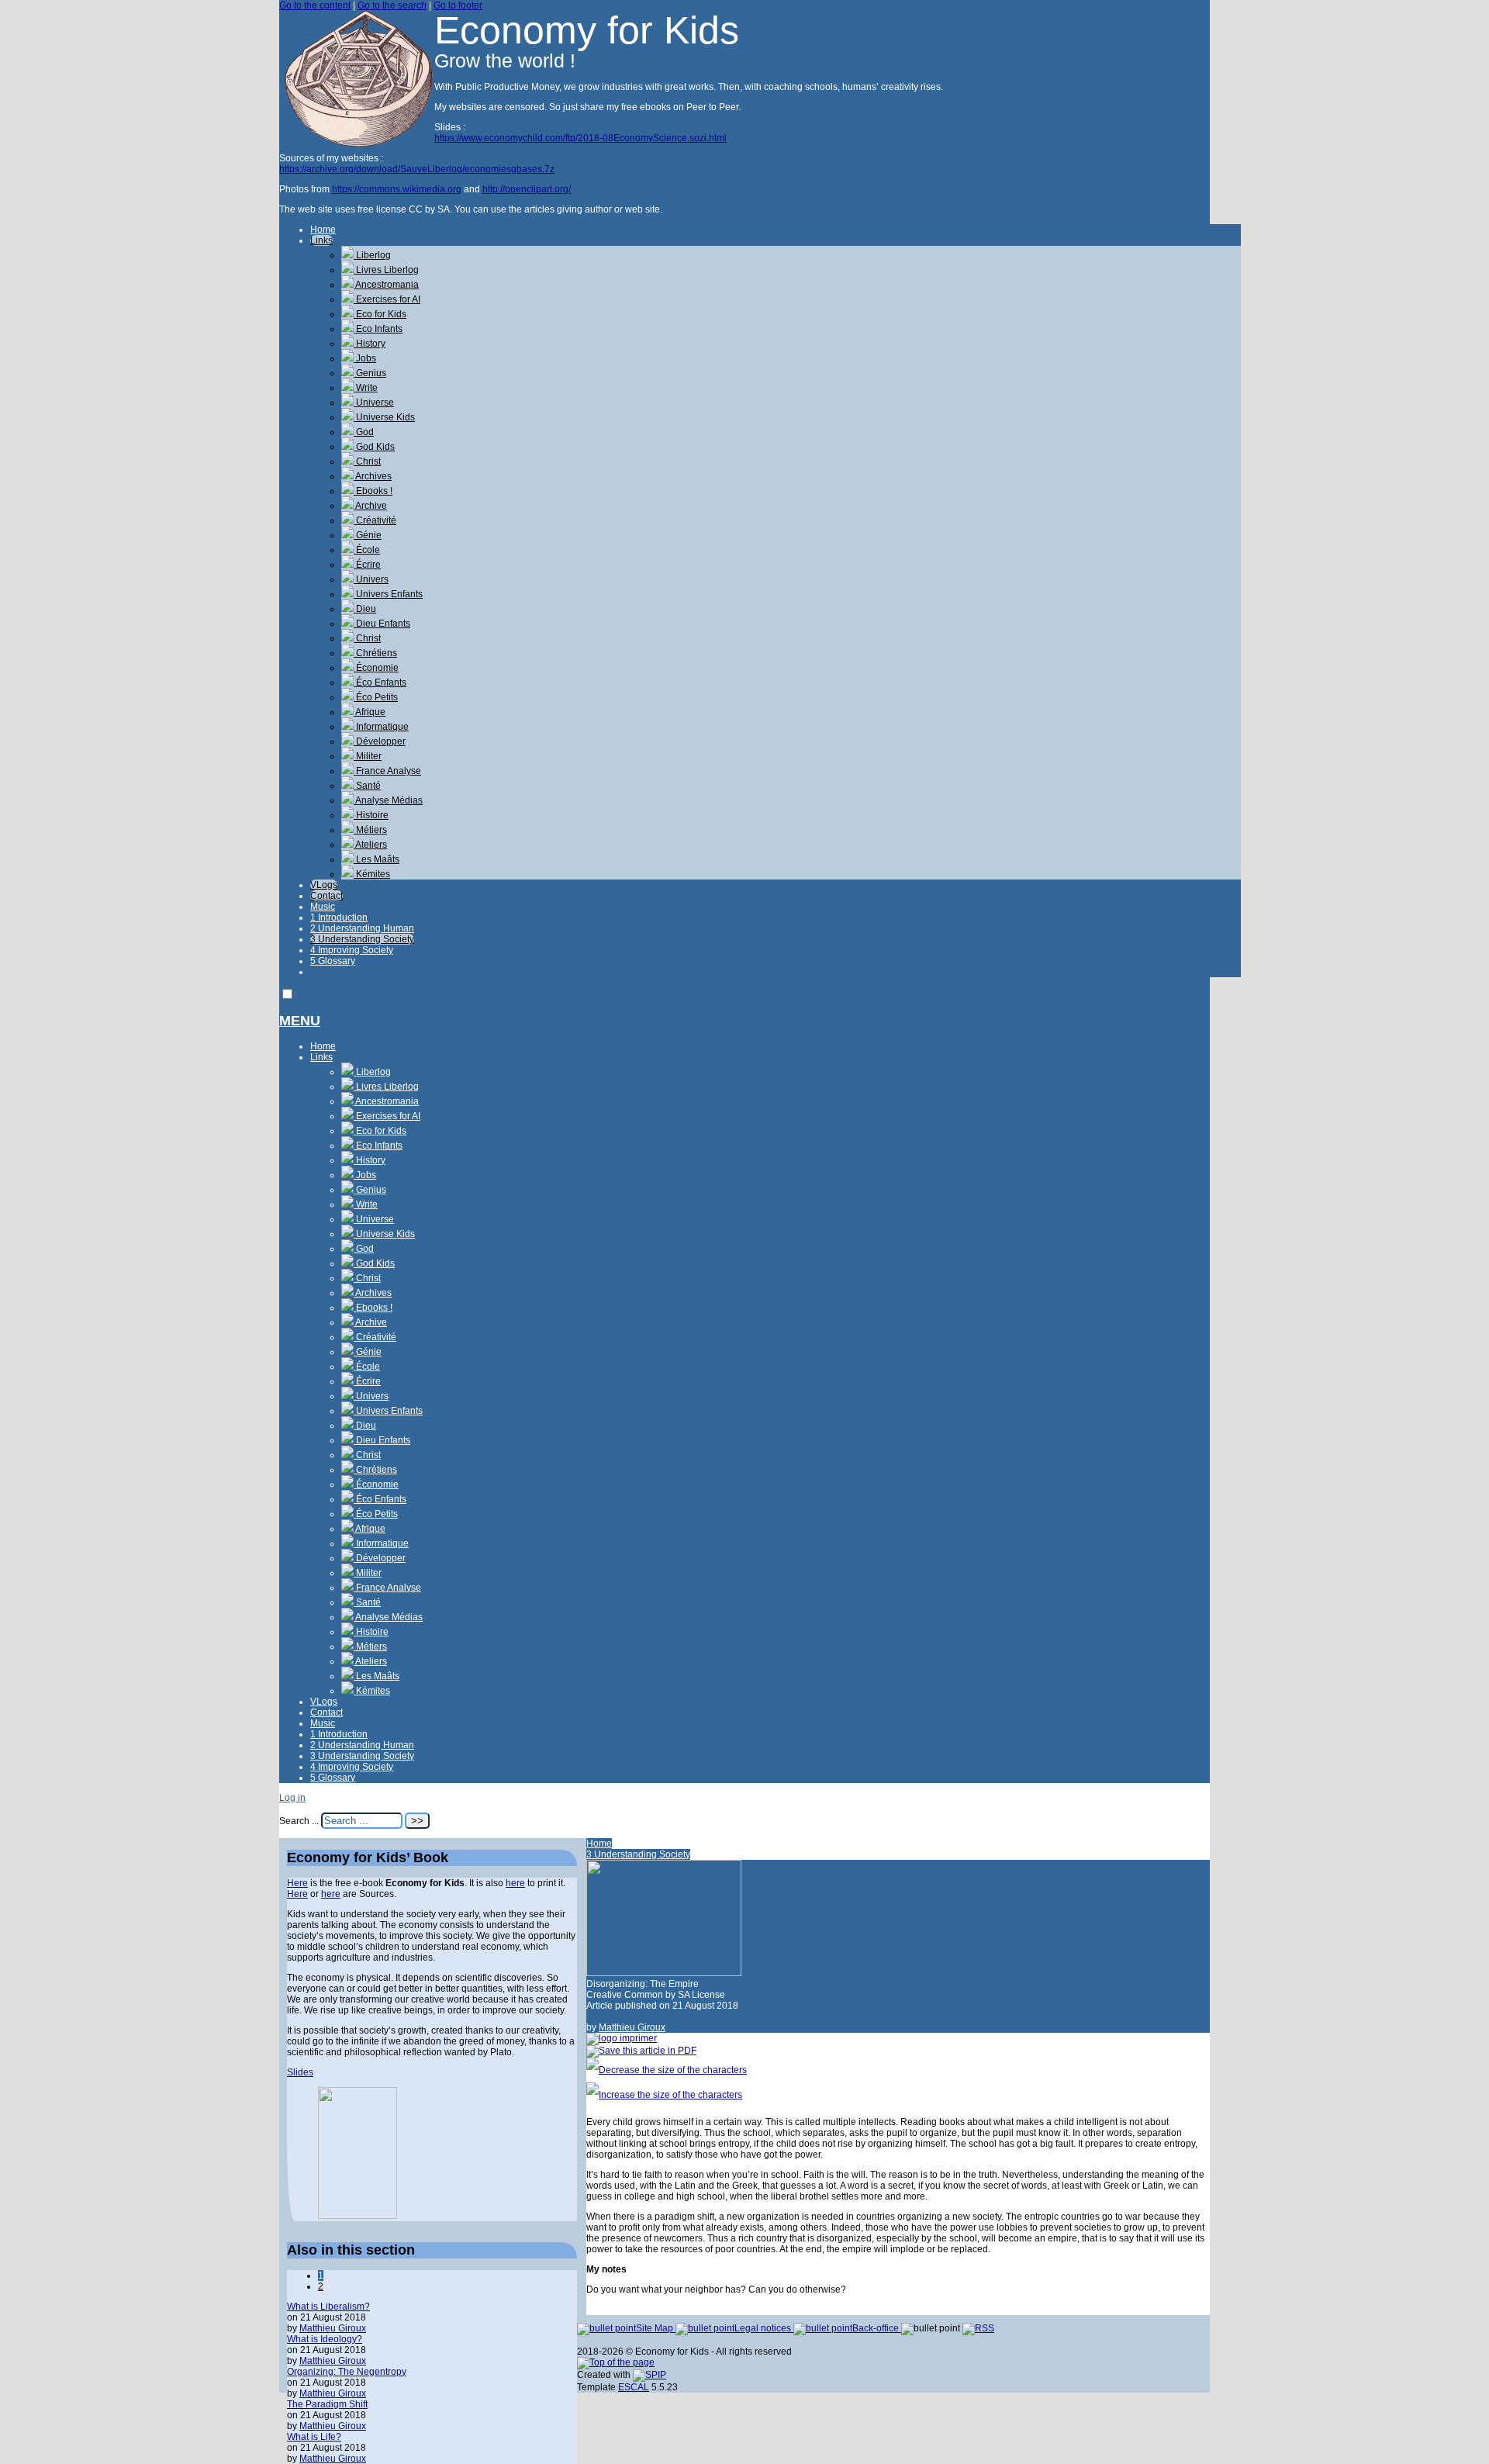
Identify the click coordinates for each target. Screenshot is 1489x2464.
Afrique (370, 712)
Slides (300, 2072)
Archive (370, 506)
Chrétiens (375, 653)
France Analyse (387, 771)
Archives (373, 476)
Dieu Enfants (382, 624)
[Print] (622, 2038)
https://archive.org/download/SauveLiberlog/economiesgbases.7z (417, 169)
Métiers (370, 830)
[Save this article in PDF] (641, 2051)
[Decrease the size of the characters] (667, 2070)
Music (323, 907)
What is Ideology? (325, 2339)
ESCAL (634, 2387)
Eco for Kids (380, 314)
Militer (368, 756)
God (364, 432)
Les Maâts (377, 859)
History (370, 344)
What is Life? (314, 2437)
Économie (376, 668)
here (515, 1883)
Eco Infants (378, 329)
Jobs (365, 358)
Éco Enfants (380, 683)
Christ (367, 461)
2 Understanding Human (362, 928)
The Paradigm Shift (327, 2404)
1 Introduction (339, 918)
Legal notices (764, 2328)
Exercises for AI (387, 299)
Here (297, 1883)
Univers (371, 579)
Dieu (365, 609)
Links (321, 240)
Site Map (656, 2328)
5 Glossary (333, 961)
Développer (380, 741)
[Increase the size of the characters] (664, 2095)
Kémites (372, 874)
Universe (374, 403)
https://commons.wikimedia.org (397, 189)
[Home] (357, 143)
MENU (300, 1021)
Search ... (299, 1821)
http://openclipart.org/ (527, 189)
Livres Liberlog (386, 270)
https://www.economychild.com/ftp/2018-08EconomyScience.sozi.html (580, 138)
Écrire (367, 565)
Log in (292, 1798)
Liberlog (372, 255)
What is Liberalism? (328, 2307)
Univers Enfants (388, 594)
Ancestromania (386, 285)
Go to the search (392, 5)
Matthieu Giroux (632, 2027)
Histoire (371, 815)
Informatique (381, 727)
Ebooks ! (373, 491)
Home (323, 230)
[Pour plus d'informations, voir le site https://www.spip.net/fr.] (649, 2375)
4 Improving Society (352, 950)
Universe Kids (384, 417)
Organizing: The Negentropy (347, 2372)
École (367, 550)
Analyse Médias (388, 800)
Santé (367, 786)
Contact (326, 896)
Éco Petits (376, 697)
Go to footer (458, 5)
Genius (370, 373)
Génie (368, 535)
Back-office (877, 2328)
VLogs (324, 885)
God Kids (374, 447)
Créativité (375, 520)
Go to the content (315, 5)
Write (366, 388)
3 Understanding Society (362, 939)
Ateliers (370, 845)
